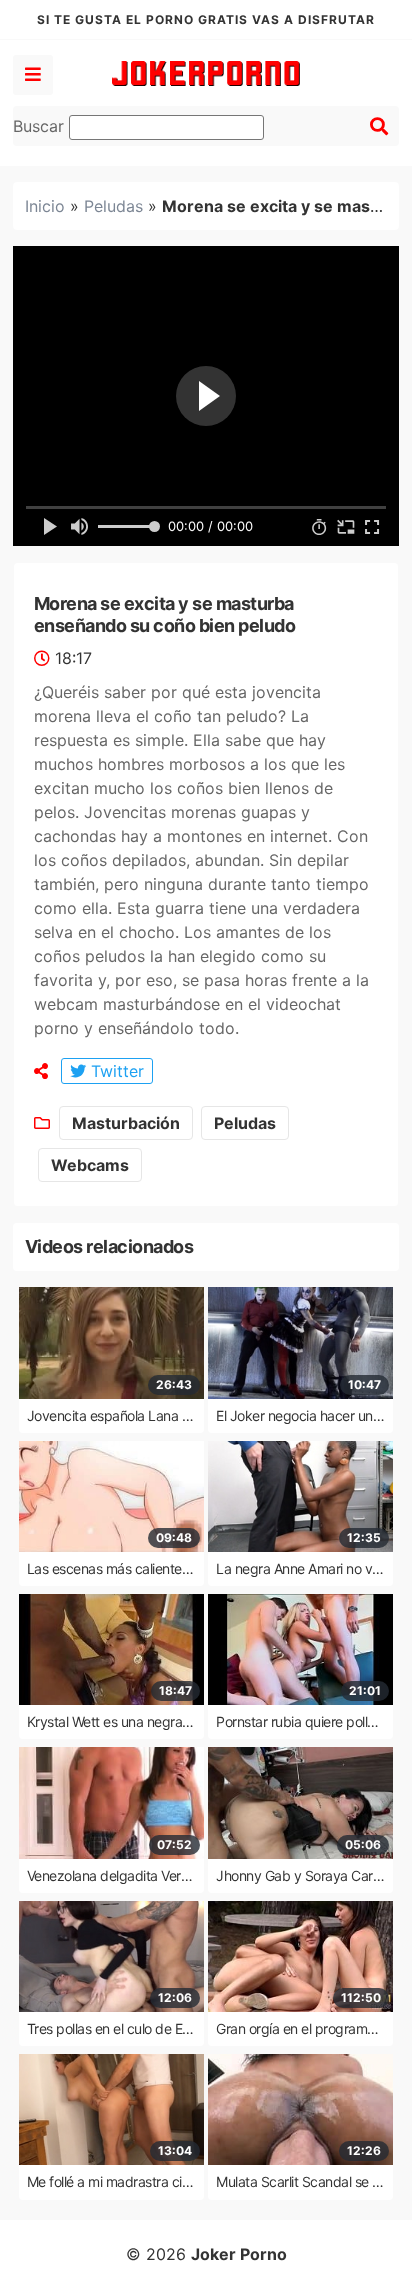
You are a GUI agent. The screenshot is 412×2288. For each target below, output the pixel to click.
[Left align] (33, 75)
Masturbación (126, 1123)
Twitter (115, 1071)
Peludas (113, 206)
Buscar (41, 126)
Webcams (90, 1165)
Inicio (45, 206)
